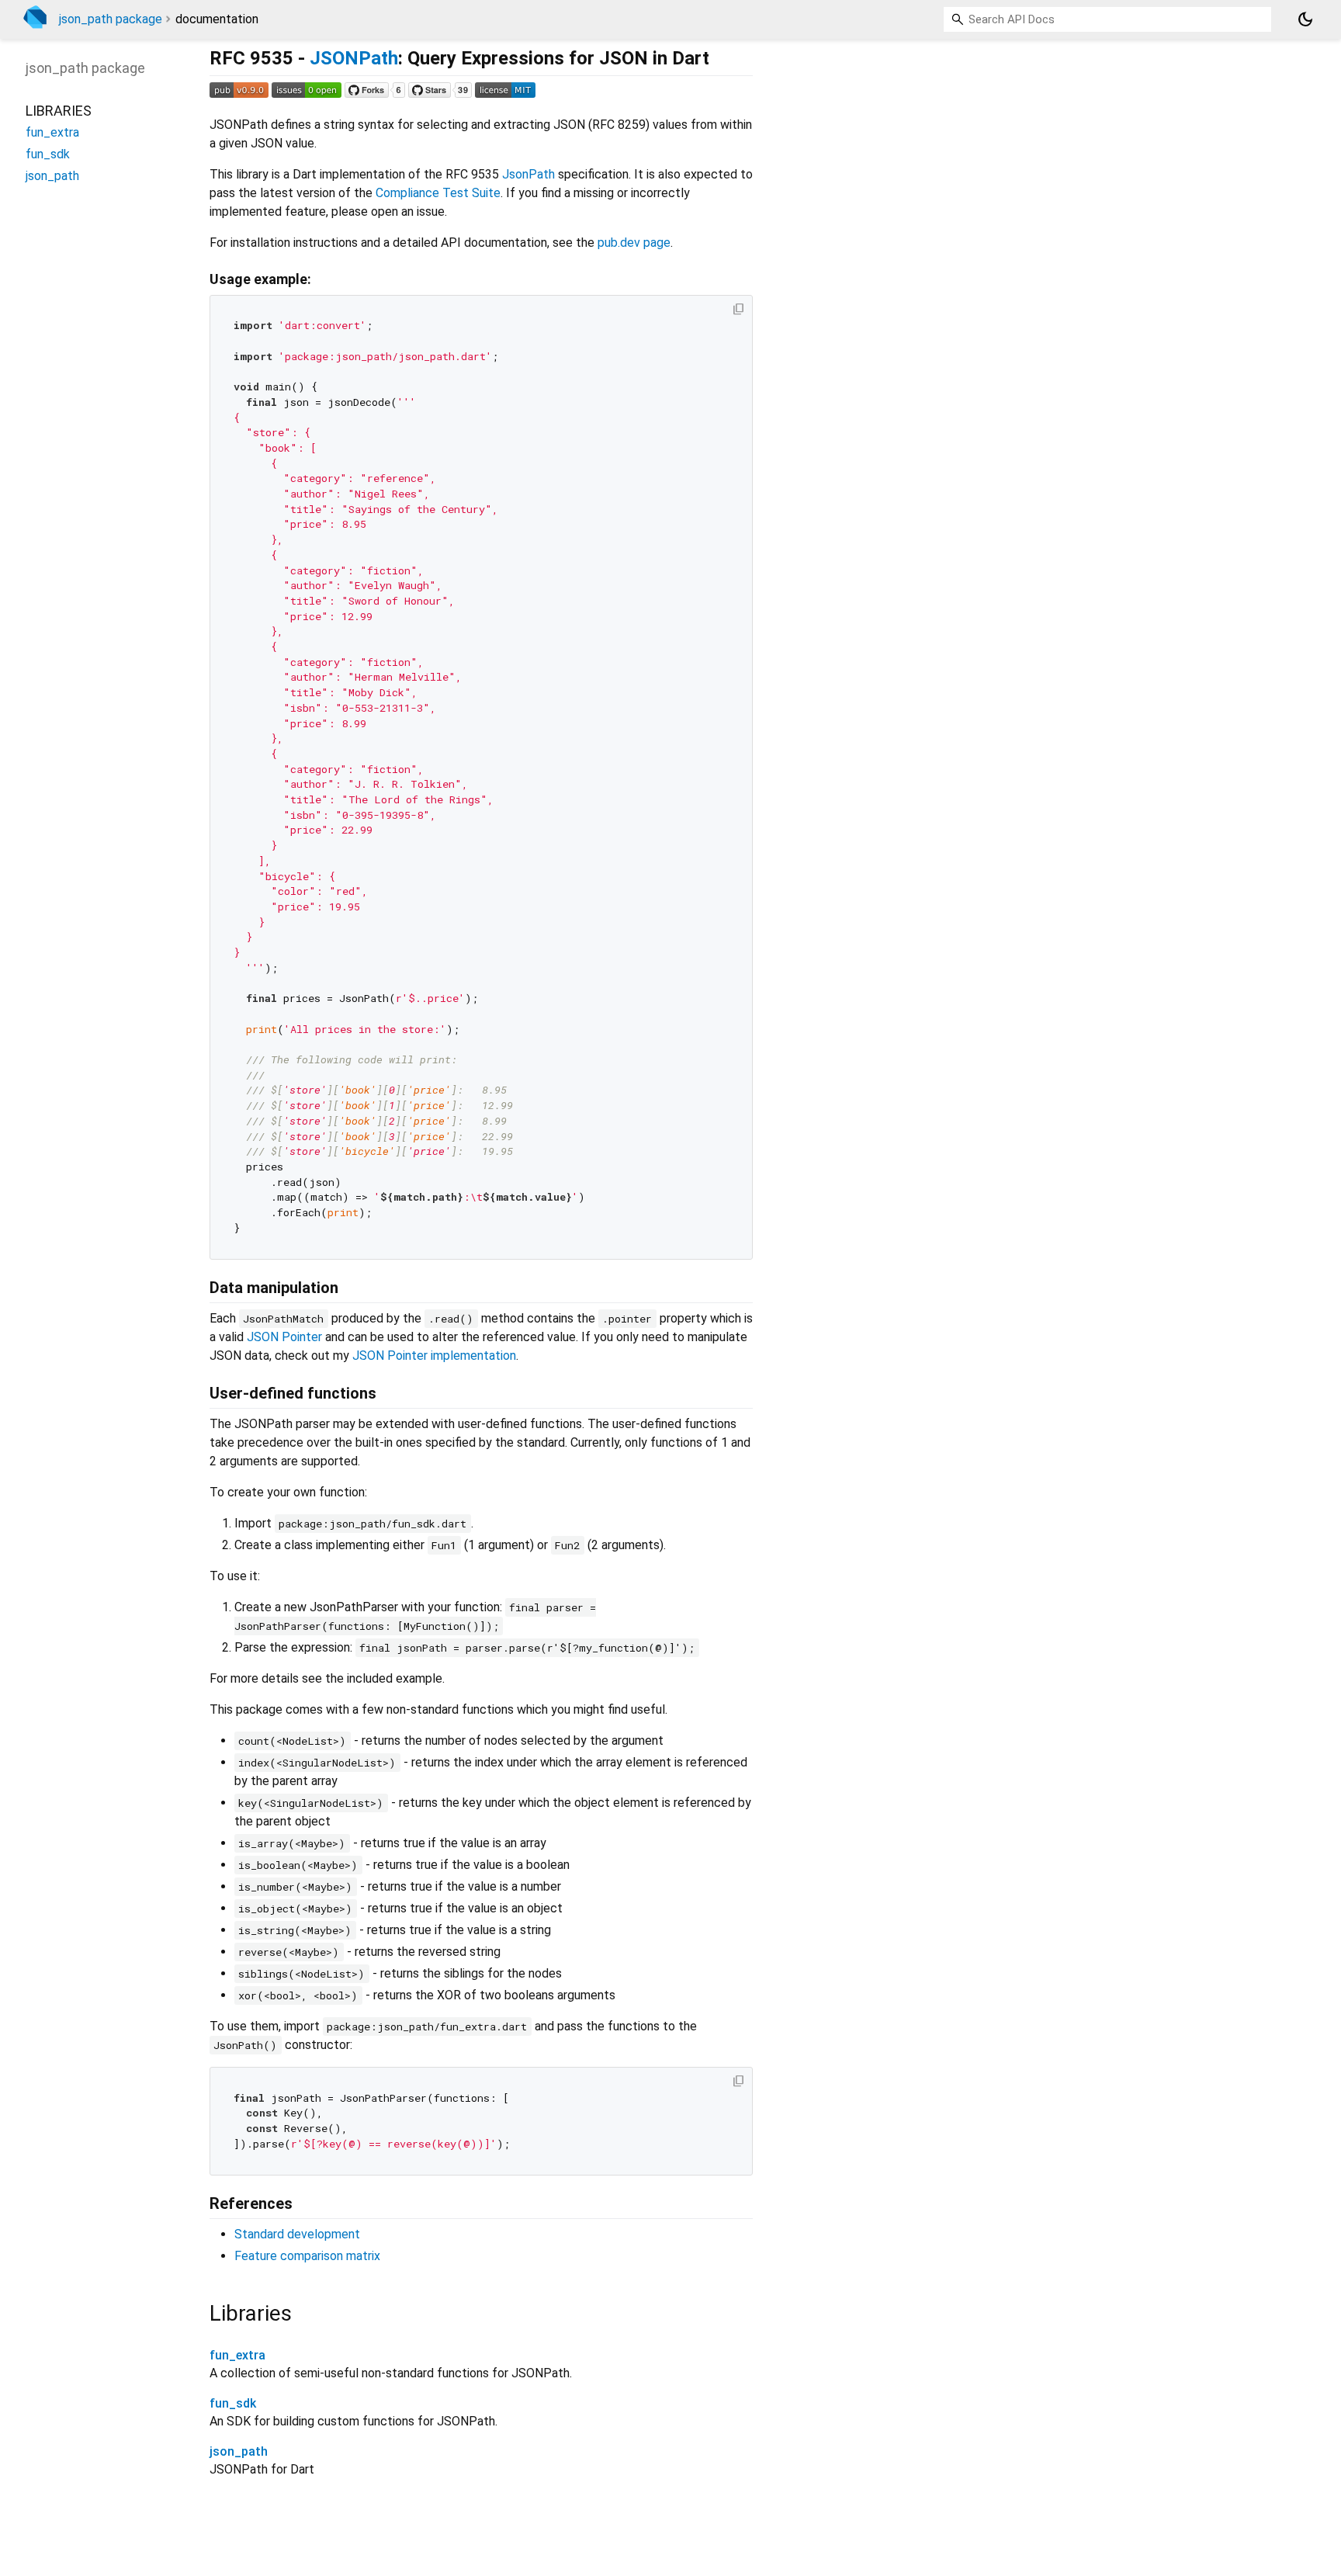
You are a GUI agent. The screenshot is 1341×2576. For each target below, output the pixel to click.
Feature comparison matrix (307, 2256)
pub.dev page (634, 243)
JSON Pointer (284, 1337)
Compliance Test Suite (438, 193)
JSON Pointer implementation (434, 1356)
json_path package (111, 19)
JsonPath (528, 174)
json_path (239, 2451)
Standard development (297, 2234)
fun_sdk (233, 2403)
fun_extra (237, 2355)
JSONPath (354, 58)
